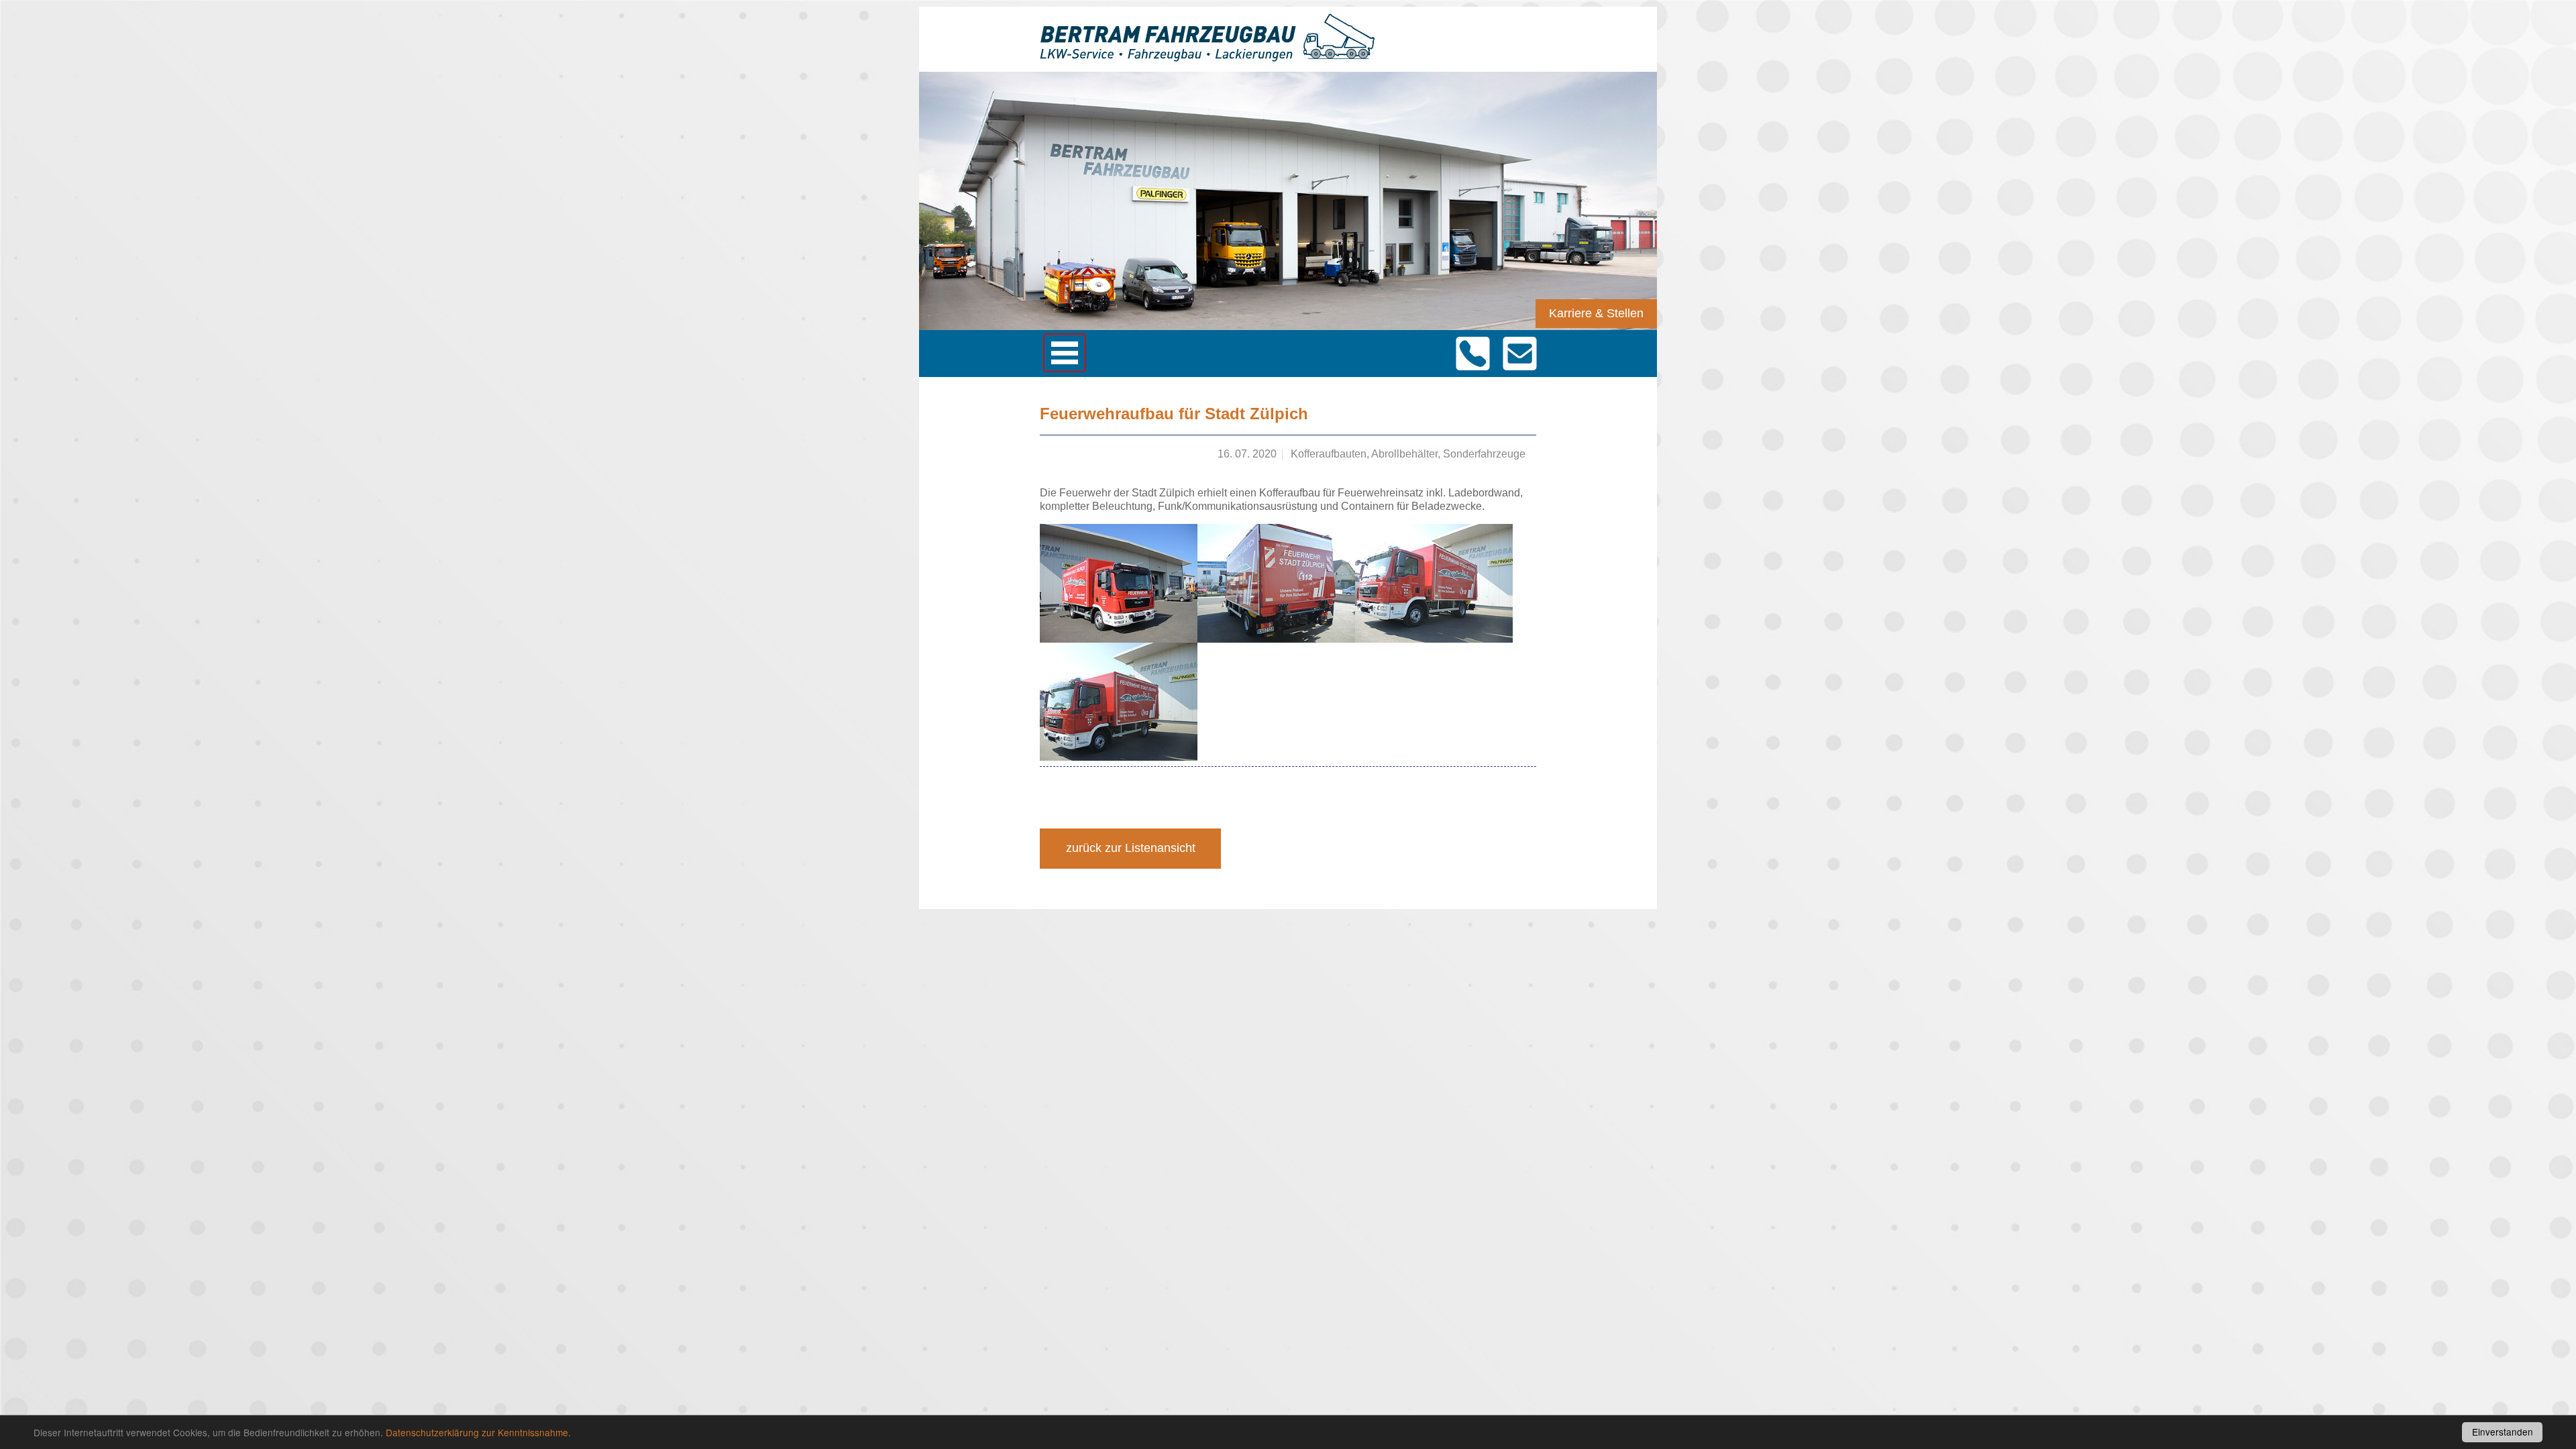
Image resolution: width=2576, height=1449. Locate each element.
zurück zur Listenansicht (1131, 848)
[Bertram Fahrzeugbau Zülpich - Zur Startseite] (1207, 55)
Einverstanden (2503, 1432)
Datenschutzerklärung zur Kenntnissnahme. (478, 1432)
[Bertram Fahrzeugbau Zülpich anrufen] (1472, 354)
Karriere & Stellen (1596, 313)
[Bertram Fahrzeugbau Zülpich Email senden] (1519, 354)
